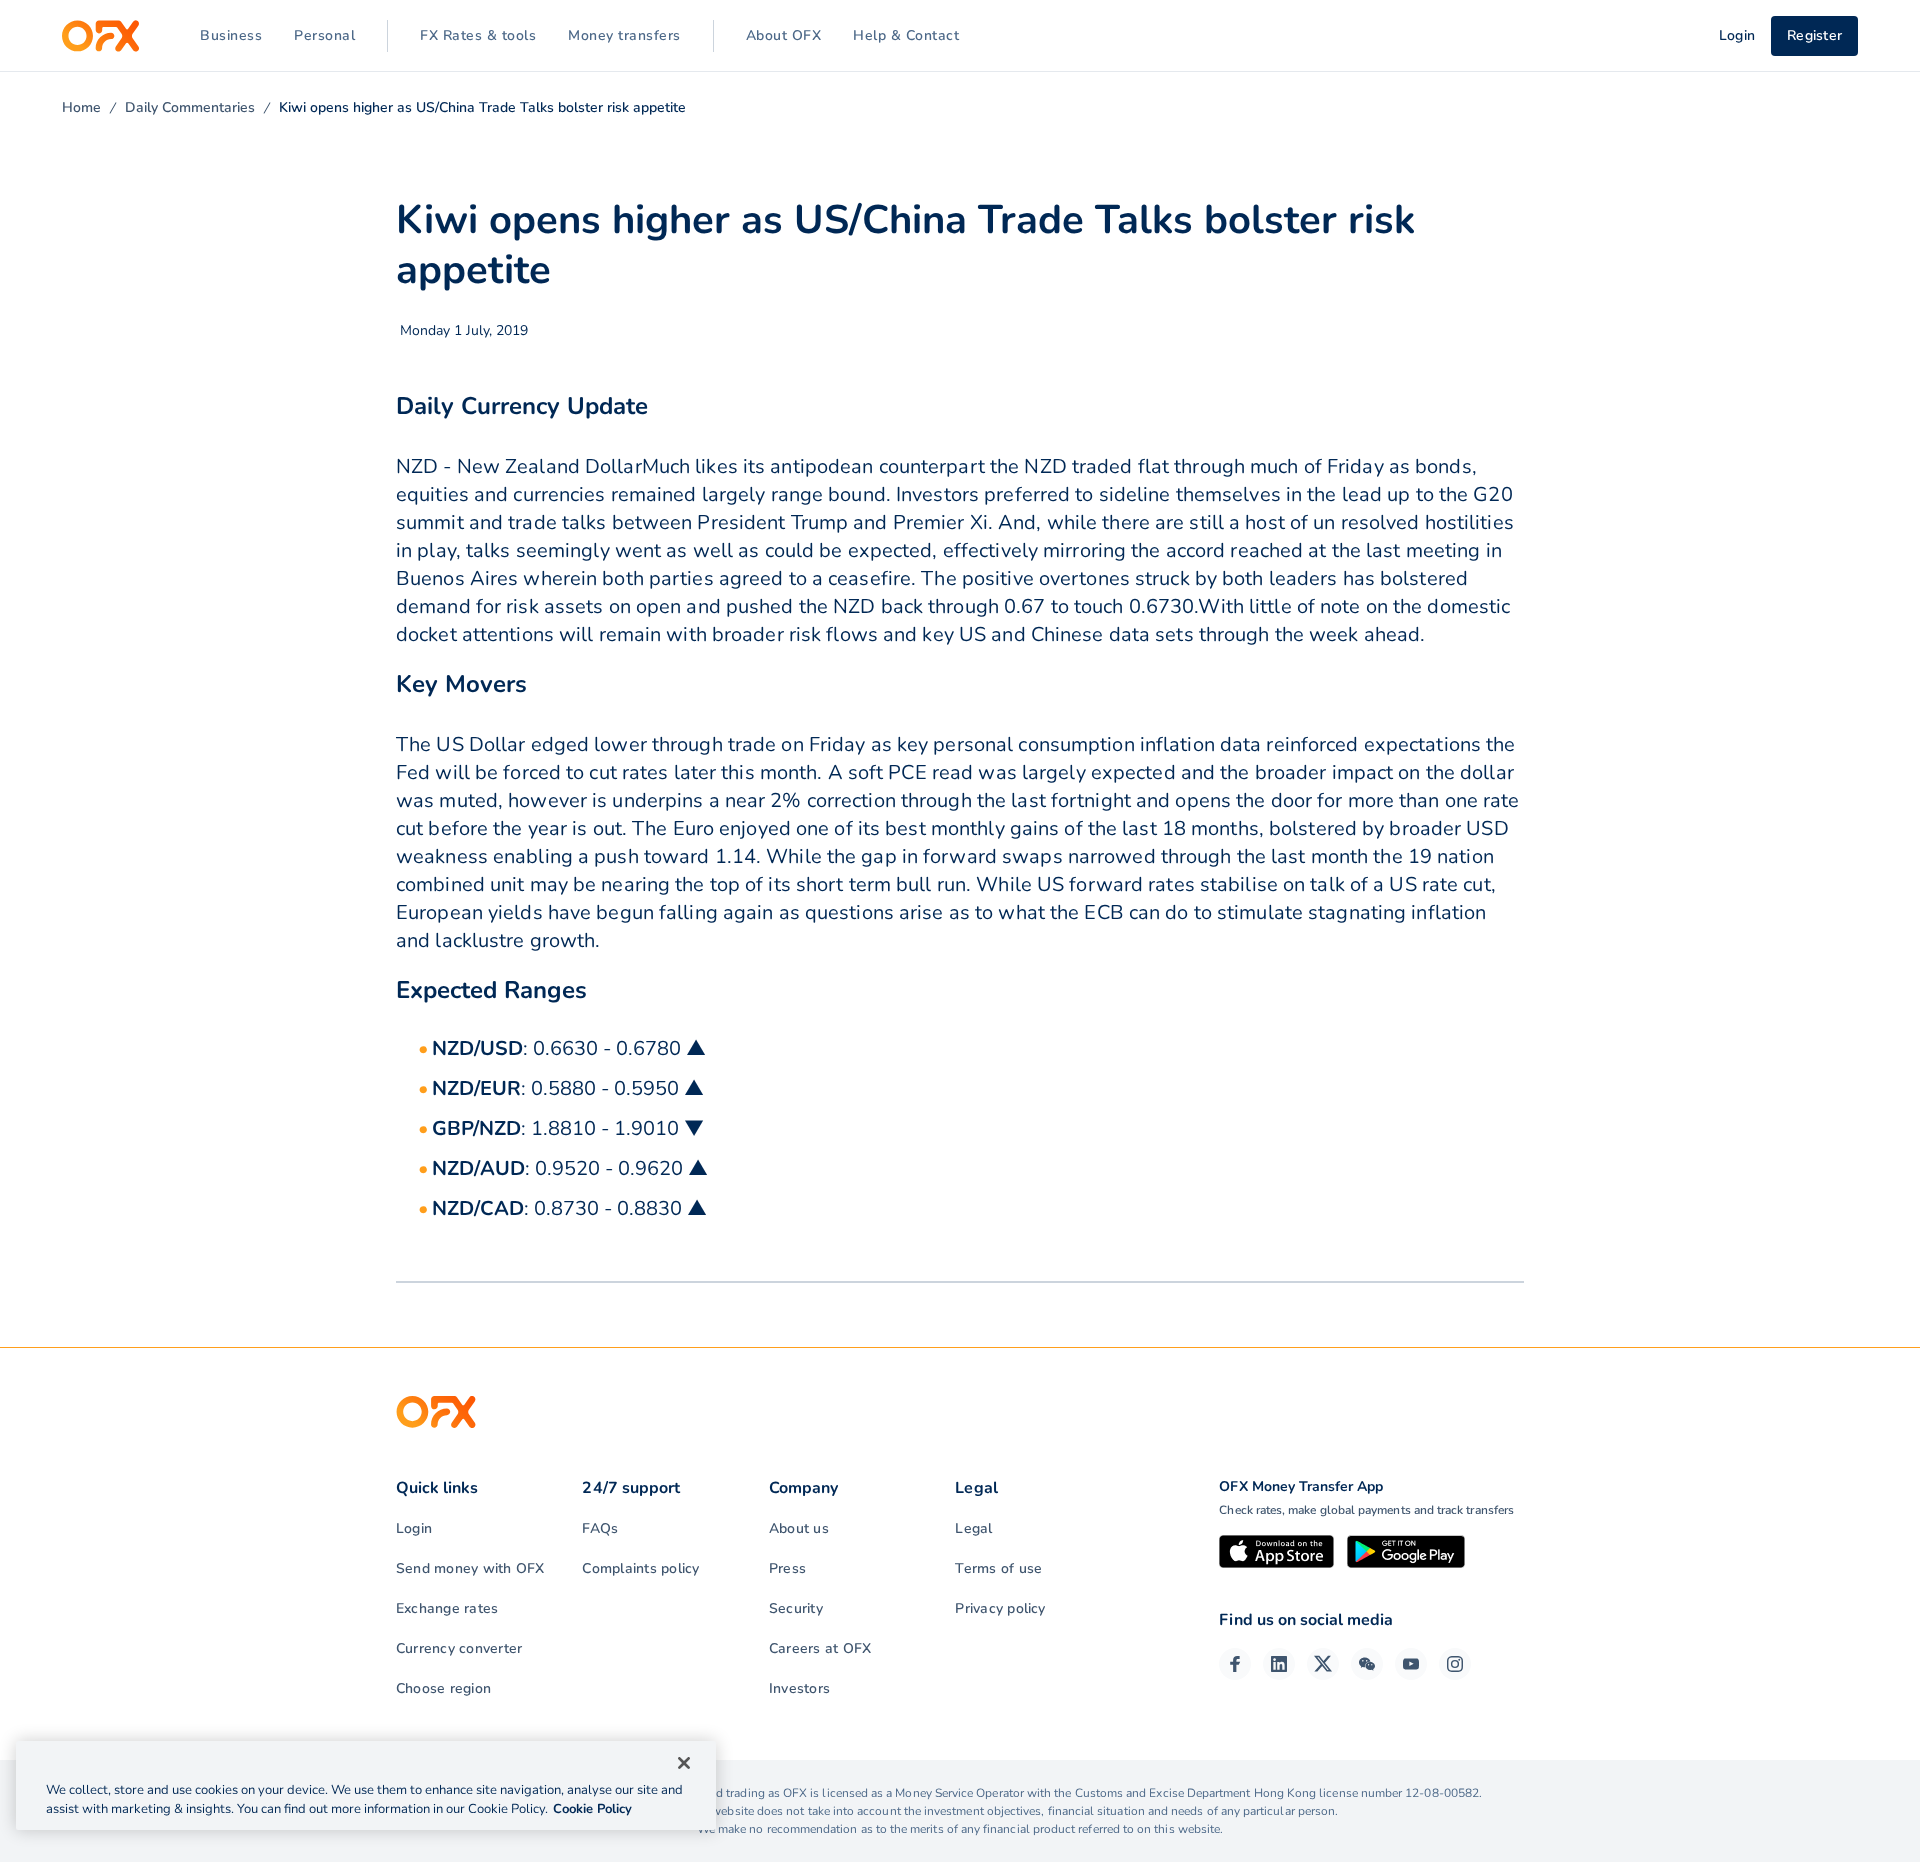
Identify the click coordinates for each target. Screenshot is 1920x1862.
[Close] (684, 1763)
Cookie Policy (592, 1809)
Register (1814, 35)
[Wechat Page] (1367, 1664)
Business (231, 35)
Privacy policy (1000, 1608)
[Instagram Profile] (1455, 1664)
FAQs (600, 1528)
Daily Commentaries (190, 107)
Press (787, 1568)
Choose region (443, 1688)
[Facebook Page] (1235, 1664)
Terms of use (998, 1568)
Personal (324, 35)
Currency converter (459, 1648)
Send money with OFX (470, 1568)
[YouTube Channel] (1411, 1664)
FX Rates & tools (478, 35)
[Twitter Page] (1323, 1664)
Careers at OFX (820, 1648)
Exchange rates (447, 1608)
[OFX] (100, 36)
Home (81, 107)
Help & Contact (906, 35)
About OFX (784, 35)
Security (796, 1608)
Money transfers (624, 35)
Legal (973, 1528)
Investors (799, 1688)
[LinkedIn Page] (1279, 1664)
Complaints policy (640, 1568)
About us (799, 1528)
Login (414, 1528)
